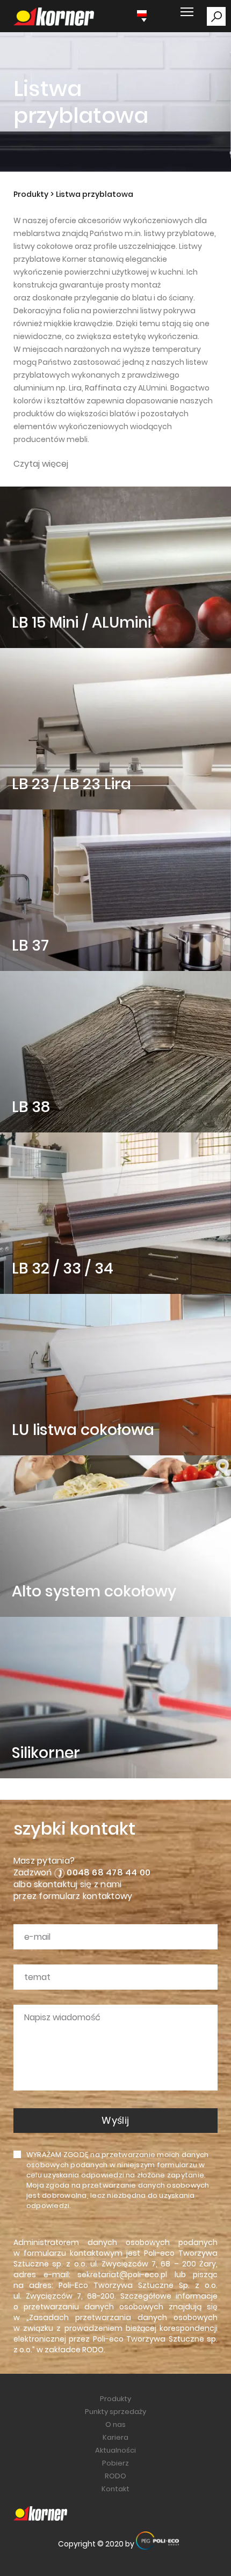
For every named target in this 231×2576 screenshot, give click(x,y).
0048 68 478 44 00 (109, 1872)
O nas (115, 2424)
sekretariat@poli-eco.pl (122, 2275)
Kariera (115, 2437)
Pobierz (115, 2463)
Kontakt (115, 2489)
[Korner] (54, 17)
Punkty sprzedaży (115, 2412)
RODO (93, 2350)
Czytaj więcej (41, 464)
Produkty (31, 194)
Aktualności (115, 2450)
